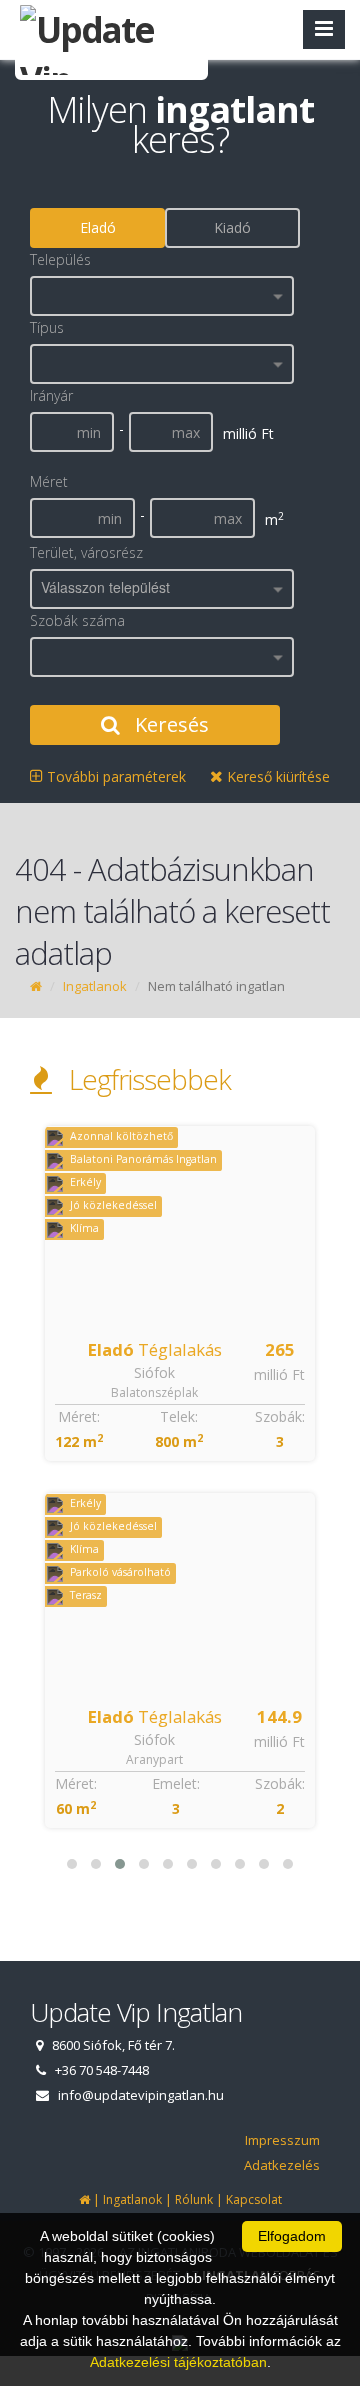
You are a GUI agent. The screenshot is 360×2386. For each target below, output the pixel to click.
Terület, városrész (86, 552)
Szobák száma (77, 620)
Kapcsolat (254, 2199)
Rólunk (194, 2199)
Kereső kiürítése (276, 776)
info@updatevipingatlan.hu (141, 2095)
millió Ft (279, 1374)
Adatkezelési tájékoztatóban (178, 2362)
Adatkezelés (282, 2165)
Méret (49, 481)
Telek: (179, 1416)
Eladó (98, 227)
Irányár (51, 395)
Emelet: (176, 1783)
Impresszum (282, 2140)
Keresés (169, 724)
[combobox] (162, 296)
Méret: (79, 1416)
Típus (47, 327)
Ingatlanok (95, 986)
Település (60, 259)
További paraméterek (114, 776)
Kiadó (232, 227)
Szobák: (280, 1416)
